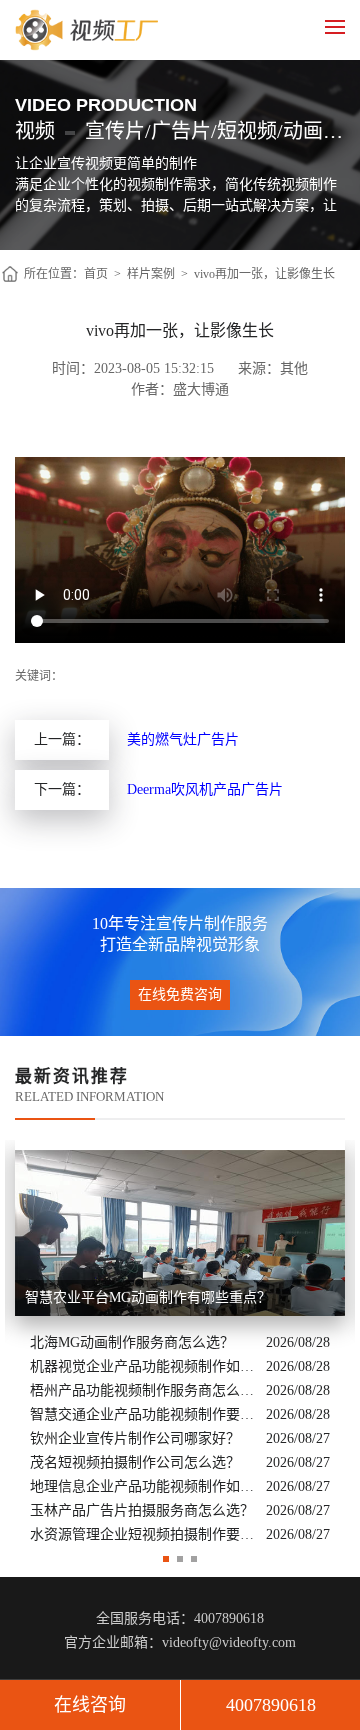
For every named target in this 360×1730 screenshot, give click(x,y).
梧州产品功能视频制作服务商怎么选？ (143, 1390)
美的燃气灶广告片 (183, 739)
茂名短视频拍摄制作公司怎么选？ (135, 1462)
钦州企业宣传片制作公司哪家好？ (135, 1438)
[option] (180, 1344)
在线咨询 (90, 1705)
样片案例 (151, 274)
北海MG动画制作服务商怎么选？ (132, 1342)
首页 (96, 274)
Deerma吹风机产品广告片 (205, 789)
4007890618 (271, 1705)
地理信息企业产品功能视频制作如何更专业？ (143, 1486)
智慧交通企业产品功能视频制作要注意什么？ (143, 1414)
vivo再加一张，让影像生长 (264, 274)
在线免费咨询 (180, 994)
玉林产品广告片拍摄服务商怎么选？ (142, 1510)
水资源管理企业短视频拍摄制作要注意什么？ (143, 1534)
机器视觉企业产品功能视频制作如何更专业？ (143, 1366)
